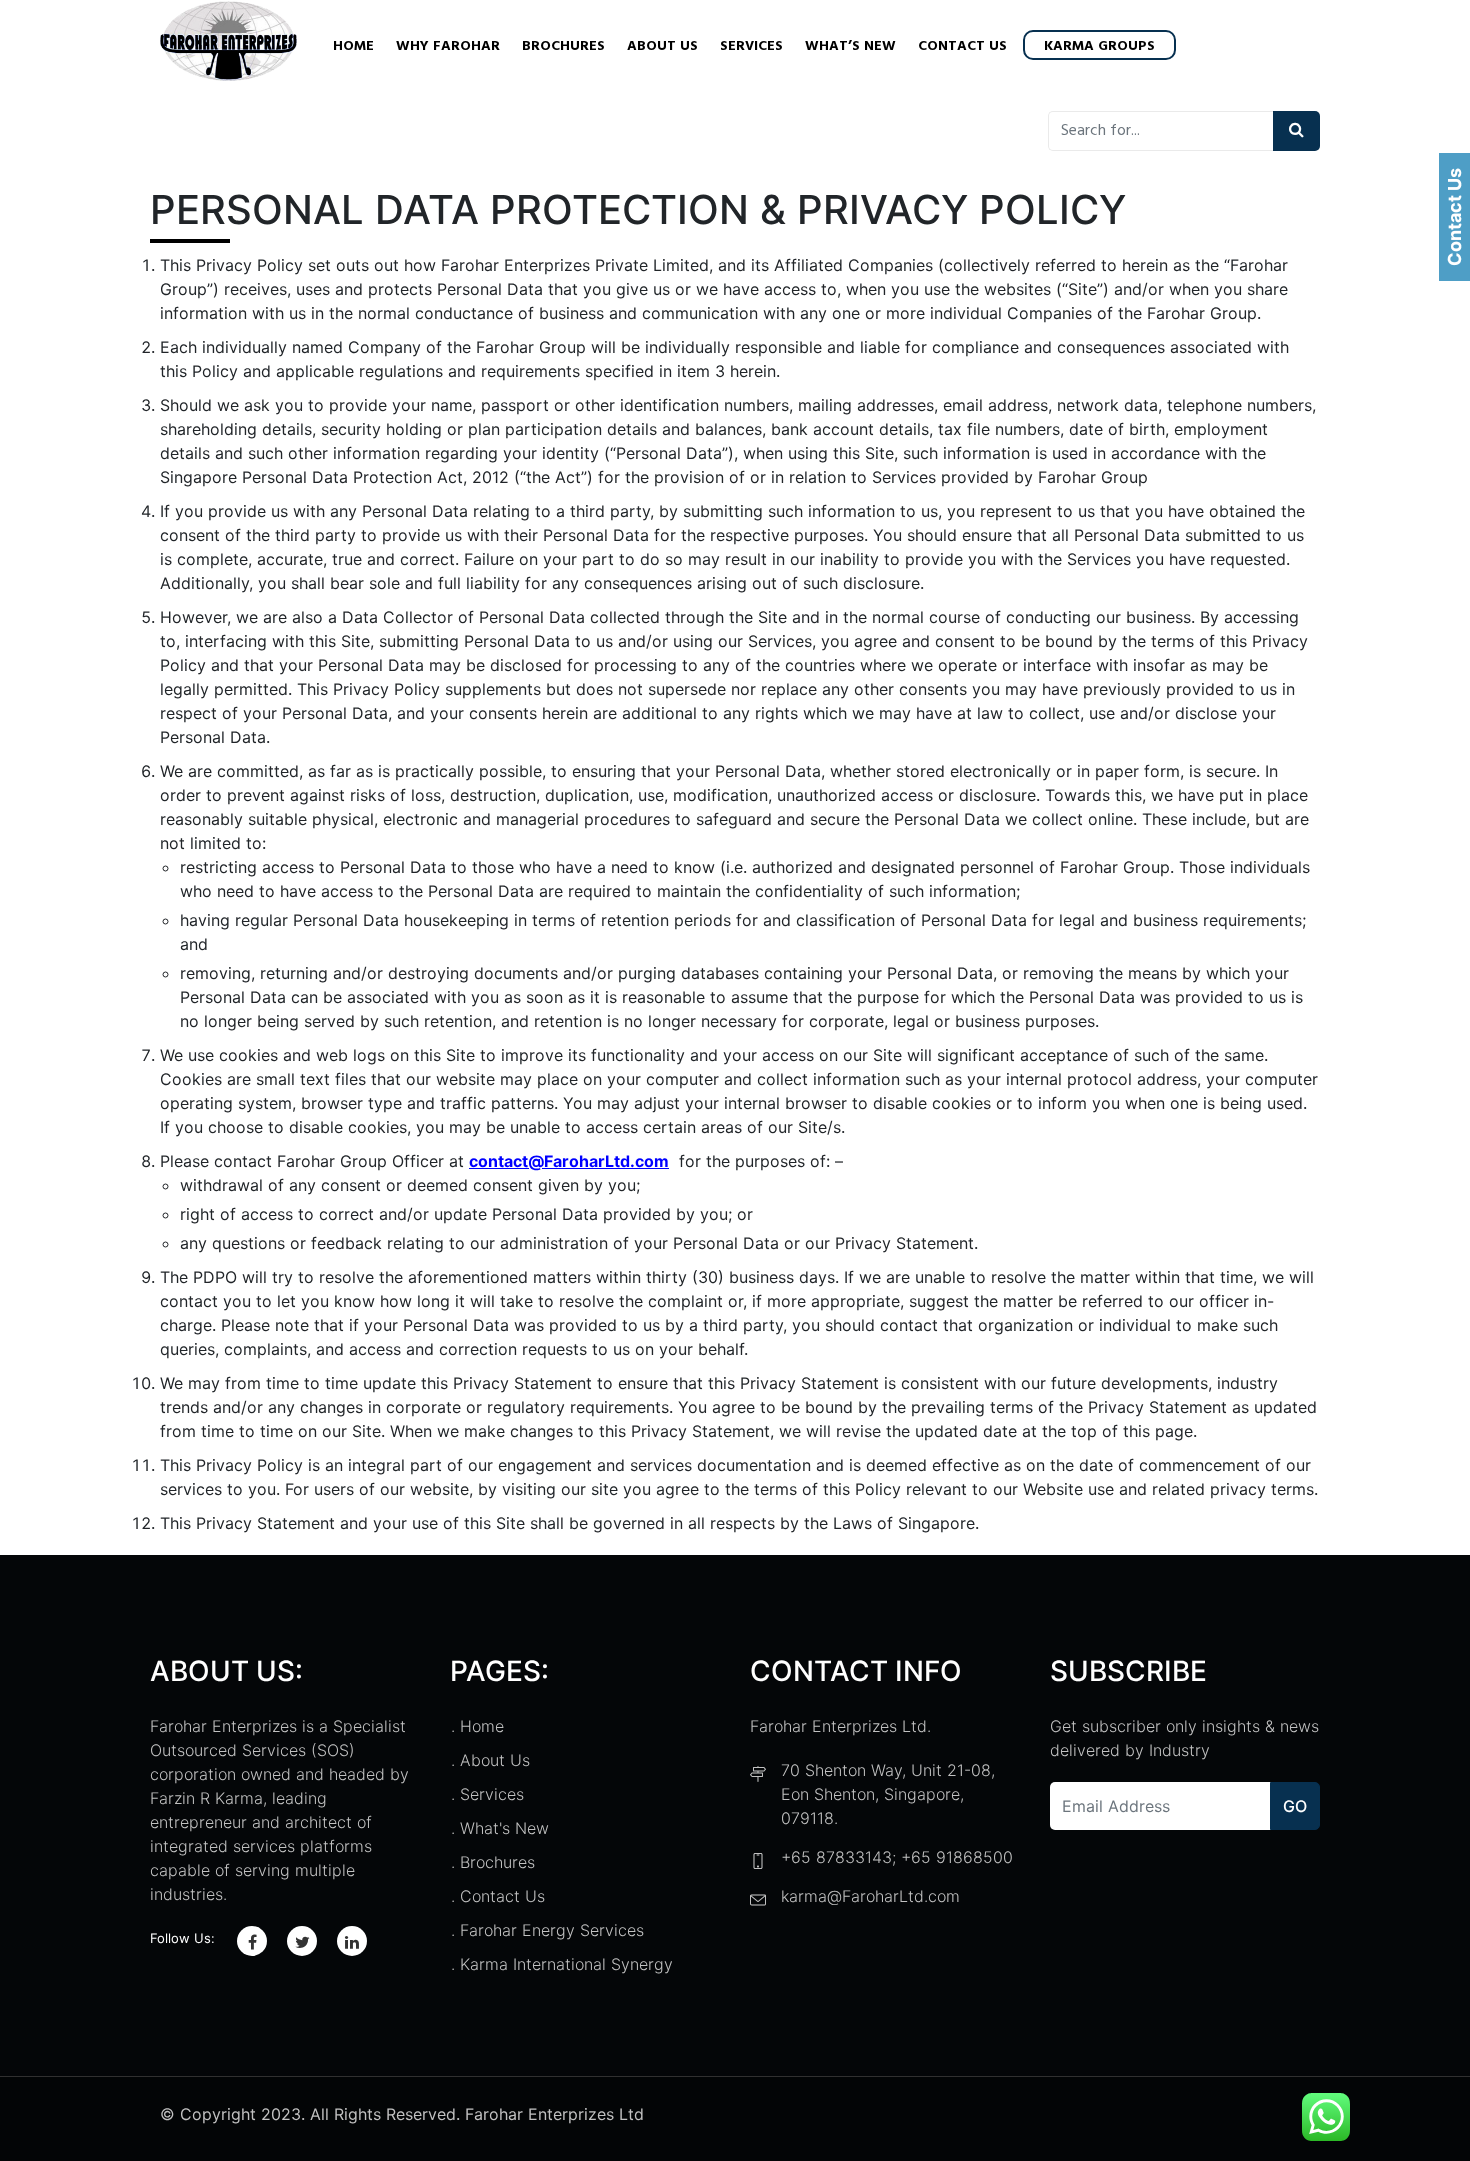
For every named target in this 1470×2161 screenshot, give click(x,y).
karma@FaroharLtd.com (870, 1896)
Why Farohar (448, 46)
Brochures (563, 46)
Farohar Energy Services (552, 1930)
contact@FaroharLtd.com (569, 1161)
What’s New (850, 46)
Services (751, 46)
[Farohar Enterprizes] (228, 43)
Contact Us (962, 46)
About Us (662, 46)
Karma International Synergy (566, 1964)
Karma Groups (1099, 46)
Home (353, 46)
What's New (504, 1828)
